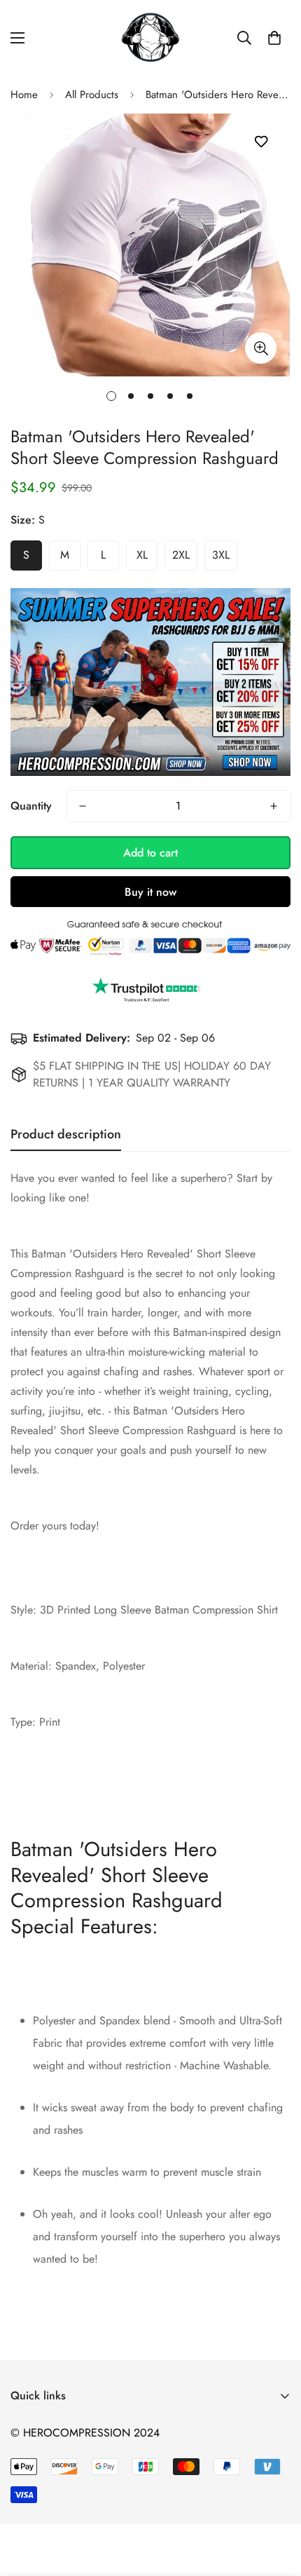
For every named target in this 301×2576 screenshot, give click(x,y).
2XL (181, 555)
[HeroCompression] (151, 38)
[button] (274, 38)
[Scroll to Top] (276, 2502)
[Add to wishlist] (261, 142)
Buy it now (150, 892)
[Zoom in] (261, 348)
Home (24, 95)
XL (142, 555)
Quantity (31, 806)
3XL (221, 555)
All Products (92, 95)
